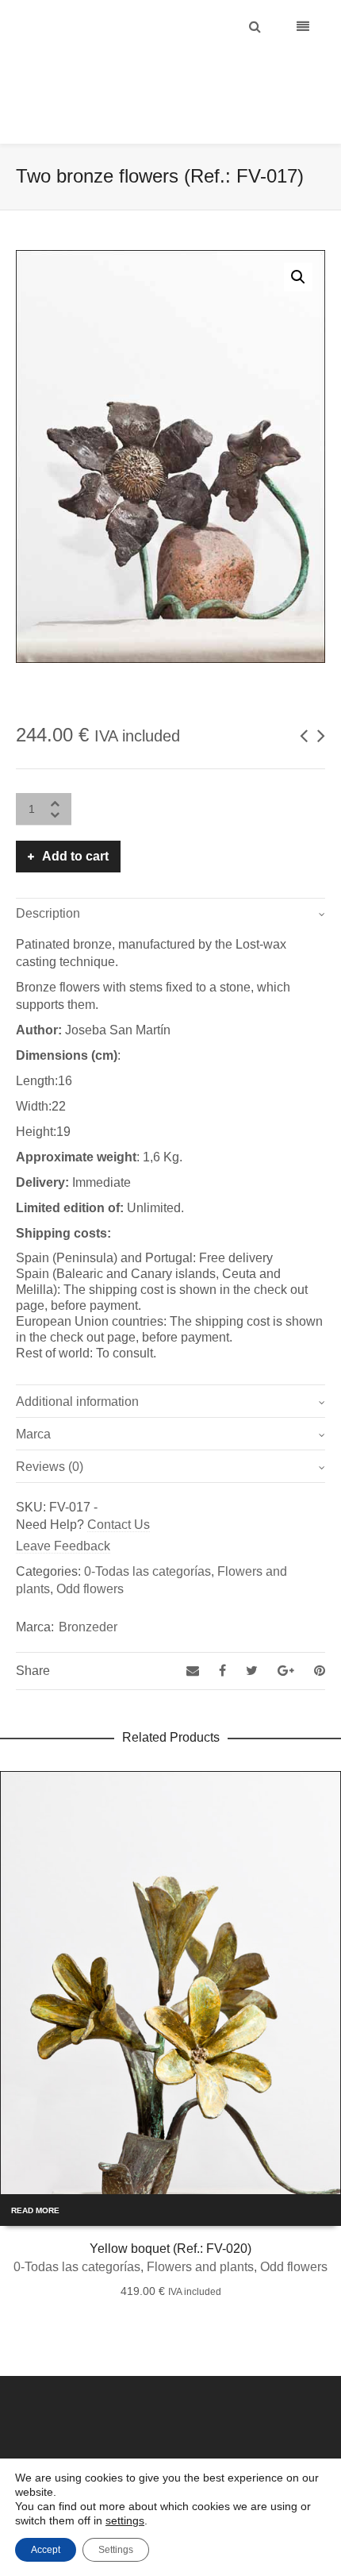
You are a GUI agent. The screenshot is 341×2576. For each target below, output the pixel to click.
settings (125, 2520)
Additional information (77, 1362)
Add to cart (75, 816)
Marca (33, 1394)
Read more (35, 2171)
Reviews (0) (50, 1427)
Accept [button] (46, 2550)
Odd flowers (90, 1549)
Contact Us (119, 1485)
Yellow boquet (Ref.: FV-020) (170, 2209)
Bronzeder (88, 1587)
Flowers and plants (200, 2227)
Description (48, 874)
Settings (116, 2550)
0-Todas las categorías (148, 1532)
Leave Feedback (63, 1506)
